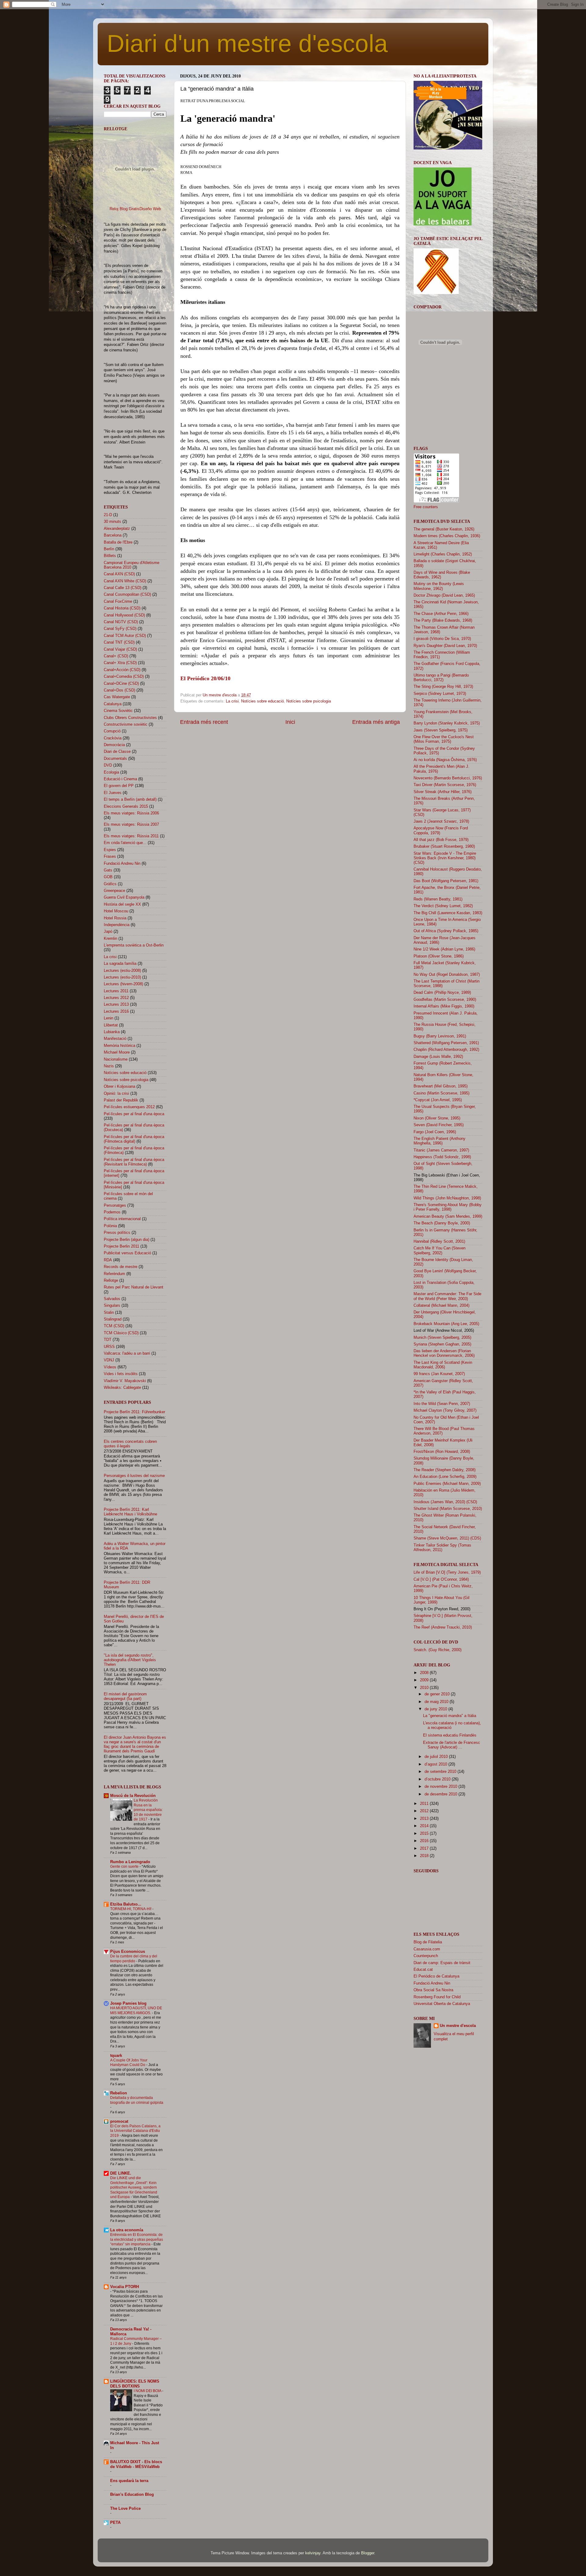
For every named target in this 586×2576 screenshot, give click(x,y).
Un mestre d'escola (458, 2026)
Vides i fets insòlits (121, 1374)
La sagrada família (120, 964)
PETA (115, 2523)
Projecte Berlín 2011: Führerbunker (134, 1412)
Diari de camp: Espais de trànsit (442, 1963)
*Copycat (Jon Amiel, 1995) (438, 1100)
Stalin (109, 1313)
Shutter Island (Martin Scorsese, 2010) (448, 1509)
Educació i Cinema (120, 779)
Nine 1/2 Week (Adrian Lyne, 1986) (444, 949)
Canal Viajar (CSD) (120, 649)
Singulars (112, 1306)
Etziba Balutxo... (126, 1904)
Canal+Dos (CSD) (119, 690)
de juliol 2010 (437, 1757)
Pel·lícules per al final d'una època (134, 1114)
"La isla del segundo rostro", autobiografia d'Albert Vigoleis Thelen (130, 1660)
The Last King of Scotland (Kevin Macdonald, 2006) (443, 1365)
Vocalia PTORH (125, 2287)
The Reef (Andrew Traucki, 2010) (443, 1627)
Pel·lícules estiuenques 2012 (129, 1107)
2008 (425, 1673)
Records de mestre (121, 1267)
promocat (119, 2122)
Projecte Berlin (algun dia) (127, 1240)
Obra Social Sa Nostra (433, 1990)
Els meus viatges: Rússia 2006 (131, 813)
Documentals (115, 759)
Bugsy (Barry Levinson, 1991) (440, 1036)
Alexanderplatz (117, 529)
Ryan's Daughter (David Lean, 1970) (445, 646)
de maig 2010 (437, 1702)
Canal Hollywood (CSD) (124, 615)
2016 (425, 1841)
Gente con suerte (125, 1866)
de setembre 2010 (441, 1772)
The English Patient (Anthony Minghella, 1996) (440, 1141)
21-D (108, 515)
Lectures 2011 (116, 991)
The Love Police (125, 2509)
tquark (116, 2056)
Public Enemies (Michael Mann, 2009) (447, 1484)
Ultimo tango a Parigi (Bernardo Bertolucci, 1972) (441, 678)
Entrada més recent (204, 722)
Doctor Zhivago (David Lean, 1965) (444, 595)
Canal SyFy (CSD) (120, 629)
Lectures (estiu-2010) (122, 977)
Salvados (112, 1299)
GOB (108, 877)
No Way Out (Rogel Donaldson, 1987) (447, 975)
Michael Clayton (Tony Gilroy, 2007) (445, 1410)
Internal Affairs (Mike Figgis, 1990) (444, 1006)
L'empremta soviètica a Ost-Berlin (134, 945)
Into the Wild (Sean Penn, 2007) (442, 1404)
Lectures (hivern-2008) (123, 984)
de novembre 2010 (441, 1787)
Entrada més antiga (376, 722)
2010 (425, 1688)
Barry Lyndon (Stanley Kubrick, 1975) (447, 723)
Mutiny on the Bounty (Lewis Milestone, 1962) (439, 586)
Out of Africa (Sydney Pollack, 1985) (446, 931)
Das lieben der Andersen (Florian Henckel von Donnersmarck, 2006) (444, 1353)
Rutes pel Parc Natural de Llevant (134, 1287)
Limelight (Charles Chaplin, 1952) (443, 554)
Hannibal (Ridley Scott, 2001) (439, 1241)
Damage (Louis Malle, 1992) (438, 1057)
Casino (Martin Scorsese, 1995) (441, 1093)
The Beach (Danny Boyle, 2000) (442, 1223)
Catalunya (113, 704)
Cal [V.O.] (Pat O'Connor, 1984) (441, 1579)
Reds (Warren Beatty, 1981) (438, 899)
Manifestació (115, 1039)
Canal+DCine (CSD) (121, 684)
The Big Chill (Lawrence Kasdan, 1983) (448, 913)
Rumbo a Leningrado (130, 1862)
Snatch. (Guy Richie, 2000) (438, 1650)
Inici (290, 722)
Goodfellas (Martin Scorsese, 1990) (445, 1000)
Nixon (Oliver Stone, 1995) (437, 1118)
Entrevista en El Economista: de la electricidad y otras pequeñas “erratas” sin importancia (137, 2239)
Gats (108, 870)
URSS (109, 1347)
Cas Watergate (117, 697)
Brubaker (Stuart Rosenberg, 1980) (444, 846)
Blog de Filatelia (428, 1942)
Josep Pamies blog (128, 2003)
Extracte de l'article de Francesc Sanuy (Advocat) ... (452, 1745)
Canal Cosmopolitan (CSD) (127, 595)
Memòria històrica (119, 1046)
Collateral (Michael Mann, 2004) (441, 1306)
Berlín (109, 549)
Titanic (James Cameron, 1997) (441, 1150)
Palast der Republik (121, 1100)
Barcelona (113, 535)
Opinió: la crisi (116, 1094)
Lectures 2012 (116, 998)
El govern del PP (119, 786)
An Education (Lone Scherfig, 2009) (445, 1477)
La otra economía (127, 2230)
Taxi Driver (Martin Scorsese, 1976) (445, 785)
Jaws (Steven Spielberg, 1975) (441, 730)
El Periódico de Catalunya (436, 1976)
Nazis (109, 1066)
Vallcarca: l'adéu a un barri (127, 1353)
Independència (117, 925)
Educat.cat (423, 1970)
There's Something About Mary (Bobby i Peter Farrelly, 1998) (448, 1207)
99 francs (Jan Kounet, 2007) (439, 1374)
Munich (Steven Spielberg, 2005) (442, 1338)
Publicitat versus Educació (127, 1253)
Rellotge (111, 1281)
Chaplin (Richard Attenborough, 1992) (446, 1050)
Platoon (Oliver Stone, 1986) (439, 956)
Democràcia (114, 745)
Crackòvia (113, 738)
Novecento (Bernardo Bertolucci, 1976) (448, 778)
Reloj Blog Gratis (125, 209)
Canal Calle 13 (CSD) (123, 588)
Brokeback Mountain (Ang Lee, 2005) (446, 1324)
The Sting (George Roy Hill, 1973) (443, 687)
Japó (108, 932)
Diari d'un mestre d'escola (247, 43)
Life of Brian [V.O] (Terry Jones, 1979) (447, 1572)
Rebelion (119, 2093)
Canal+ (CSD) (116, 656)
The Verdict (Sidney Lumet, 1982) (443, 906)
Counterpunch (426, 1956)
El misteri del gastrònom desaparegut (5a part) (125, 1696)
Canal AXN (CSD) (119, 574)
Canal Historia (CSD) (122, 608)
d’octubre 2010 (438, 1779)
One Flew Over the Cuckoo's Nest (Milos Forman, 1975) (444, 739)
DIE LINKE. (121, 2173)
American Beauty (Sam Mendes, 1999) (448, 1216)
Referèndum (114, 1274)
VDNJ (109, 1360)
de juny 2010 (436, 1709)
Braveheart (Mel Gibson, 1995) (441, 1086)
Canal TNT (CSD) (119, 642)
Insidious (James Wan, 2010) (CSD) (445, 1502)
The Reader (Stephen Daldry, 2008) (445, 1470)
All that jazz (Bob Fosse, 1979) (441, 840)
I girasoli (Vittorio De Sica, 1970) (442, 639)
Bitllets (110, 556)
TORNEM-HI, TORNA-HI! (131, 1909)
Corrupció (112, 731)
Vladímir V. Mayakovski (125, 1381)
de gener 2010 (438, 1694)
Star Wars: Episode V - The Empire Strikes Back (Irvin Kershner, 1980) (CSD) (445, 858)
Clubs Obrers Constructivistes (130, 718)
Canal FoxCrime (118, 602)
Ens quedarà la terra (129, 2481)
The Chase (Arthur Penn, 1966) (441, 614)
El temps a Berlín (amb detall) (130, 799)
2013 (425, 1819)
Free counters (426, 507)
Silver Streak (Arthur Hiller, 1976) (443, 792)
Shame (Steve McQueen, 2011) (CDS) (447, 1538)
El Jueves (113, 793)
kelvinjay (313, 2553)
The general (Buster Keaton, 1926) (444, 529)
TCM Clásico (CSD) (121, 1333)
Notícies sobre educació (262, 701)
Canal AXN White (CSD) (125, 581)
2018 (425, 1856)
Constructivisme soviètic (126, 724)
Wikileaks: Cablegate (122, 1388)
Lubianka (112, 1032)
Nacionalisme (116, 1059)
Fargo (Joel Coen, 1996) (435, 1132)
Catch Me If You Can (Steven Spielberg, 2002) (440, 1250)
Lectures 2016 (116, 1011)
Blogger (368, 2553)
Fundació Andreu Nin (122, 864)
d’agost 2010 (436, 1764)
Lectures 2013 (116, 1004)
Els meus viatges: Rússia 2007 (131, 825)
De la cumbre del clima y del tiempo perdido (134, 1959)
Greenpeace (114, 891)
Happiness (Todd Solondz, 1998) (442, 1157)
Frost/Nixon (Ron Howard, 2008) (442, 1452)
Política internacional (122, 1219)
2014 (425, 1826)
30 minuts (112, 522)
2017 (425, 1848)
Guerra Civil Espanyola (124, 897)
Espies (110, 850)
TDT (108, 1340)
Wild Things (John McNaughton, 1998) (447, 1198)
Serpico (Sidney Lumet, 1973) (440, 694)
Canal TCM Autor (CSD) (125, 636)
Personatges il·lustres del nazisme (134, 1476)
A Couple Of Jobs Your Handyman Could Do (129, 2063)
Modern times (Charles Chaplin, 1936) (447, 536)
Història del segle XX (122, 904)
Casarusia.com (427, 1949)
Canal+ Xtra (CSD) (120, 663)
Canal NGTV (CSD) (121, 622)
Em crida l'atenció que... (125, 843)
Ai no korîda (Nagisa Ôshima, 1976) (445, 760)
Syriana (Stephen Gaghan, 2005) (442, 1344)
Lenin (109, 1018)
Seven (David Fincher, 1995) (439, 1125)
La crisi (232, 701)
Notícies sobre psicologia (309, 701)
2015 (425, 1834)
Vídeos (110, 1367)
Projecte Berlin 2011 (121, 1246)
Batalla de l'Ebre (118, 542)
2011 (425, 1804)
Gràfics (110, 884)
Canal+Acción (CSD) (122, 670)
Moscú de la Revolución (133, 1796)
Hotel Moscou (116, 911)
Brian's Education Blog (132, 2495)
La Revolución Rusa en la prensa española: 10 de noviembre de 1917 (148, 1810)
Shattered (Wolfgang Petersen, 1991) (446, 1043)
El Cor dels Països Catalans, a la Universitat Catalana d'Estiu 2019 (135, 2131)
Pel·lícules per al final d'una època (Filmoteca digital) (134, 1139)
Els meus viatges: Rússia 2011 (131, 836)
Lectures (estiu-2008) (122, 971)
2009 (425, 1680)
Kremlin (110, 939)
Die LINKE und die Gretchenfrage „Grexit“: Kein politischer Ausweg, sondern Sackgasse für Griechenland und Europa (134, 2187)
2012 (425, 1811)
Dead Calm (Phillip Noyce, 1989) (442, 993)
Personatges (115, 1205)
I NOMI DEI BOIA (148, 2391)
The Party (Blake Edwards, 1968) (443, 620)
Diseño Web (150, 209)
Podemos (112, 1212)
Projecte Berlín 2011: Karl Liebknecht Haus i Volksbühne (130, 1512)
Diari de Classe (117, 752)
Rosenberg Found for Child (437, 1997)
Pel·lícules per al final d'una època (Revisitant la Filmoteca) (134, 1162)
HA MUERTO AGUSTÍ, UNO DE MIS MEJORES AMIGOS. (136, 2010)
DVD (108, 765)
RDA (108, 1260)
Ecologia (111, 772)
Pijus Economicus (128, 1952)
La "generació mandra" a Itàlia (450, 1716)
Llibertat (111, 1025)
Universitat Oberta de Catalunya (442, 2004)
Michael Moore (117, 1052)
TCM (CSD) (114, 1326)
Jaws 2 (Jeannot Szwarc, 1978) (441, 821)
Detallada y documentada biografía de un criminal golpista (137, 2100)
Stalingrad (113, 1319)
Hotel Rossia (115, 918)
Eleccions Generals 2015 (126, 807)
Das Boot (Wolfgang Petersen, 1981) (446, 881)
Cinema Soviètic (118, 711)
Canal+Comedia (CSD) (124, 677)
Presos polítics (117, 1233)
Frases (110, 857)
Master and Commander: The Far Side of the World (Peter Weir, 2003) (447, 1296)
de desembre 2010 (441, 1794)
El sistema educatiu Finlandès (450, 1735)
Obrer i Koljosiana (119, 1087)
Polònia (110, 1226)
